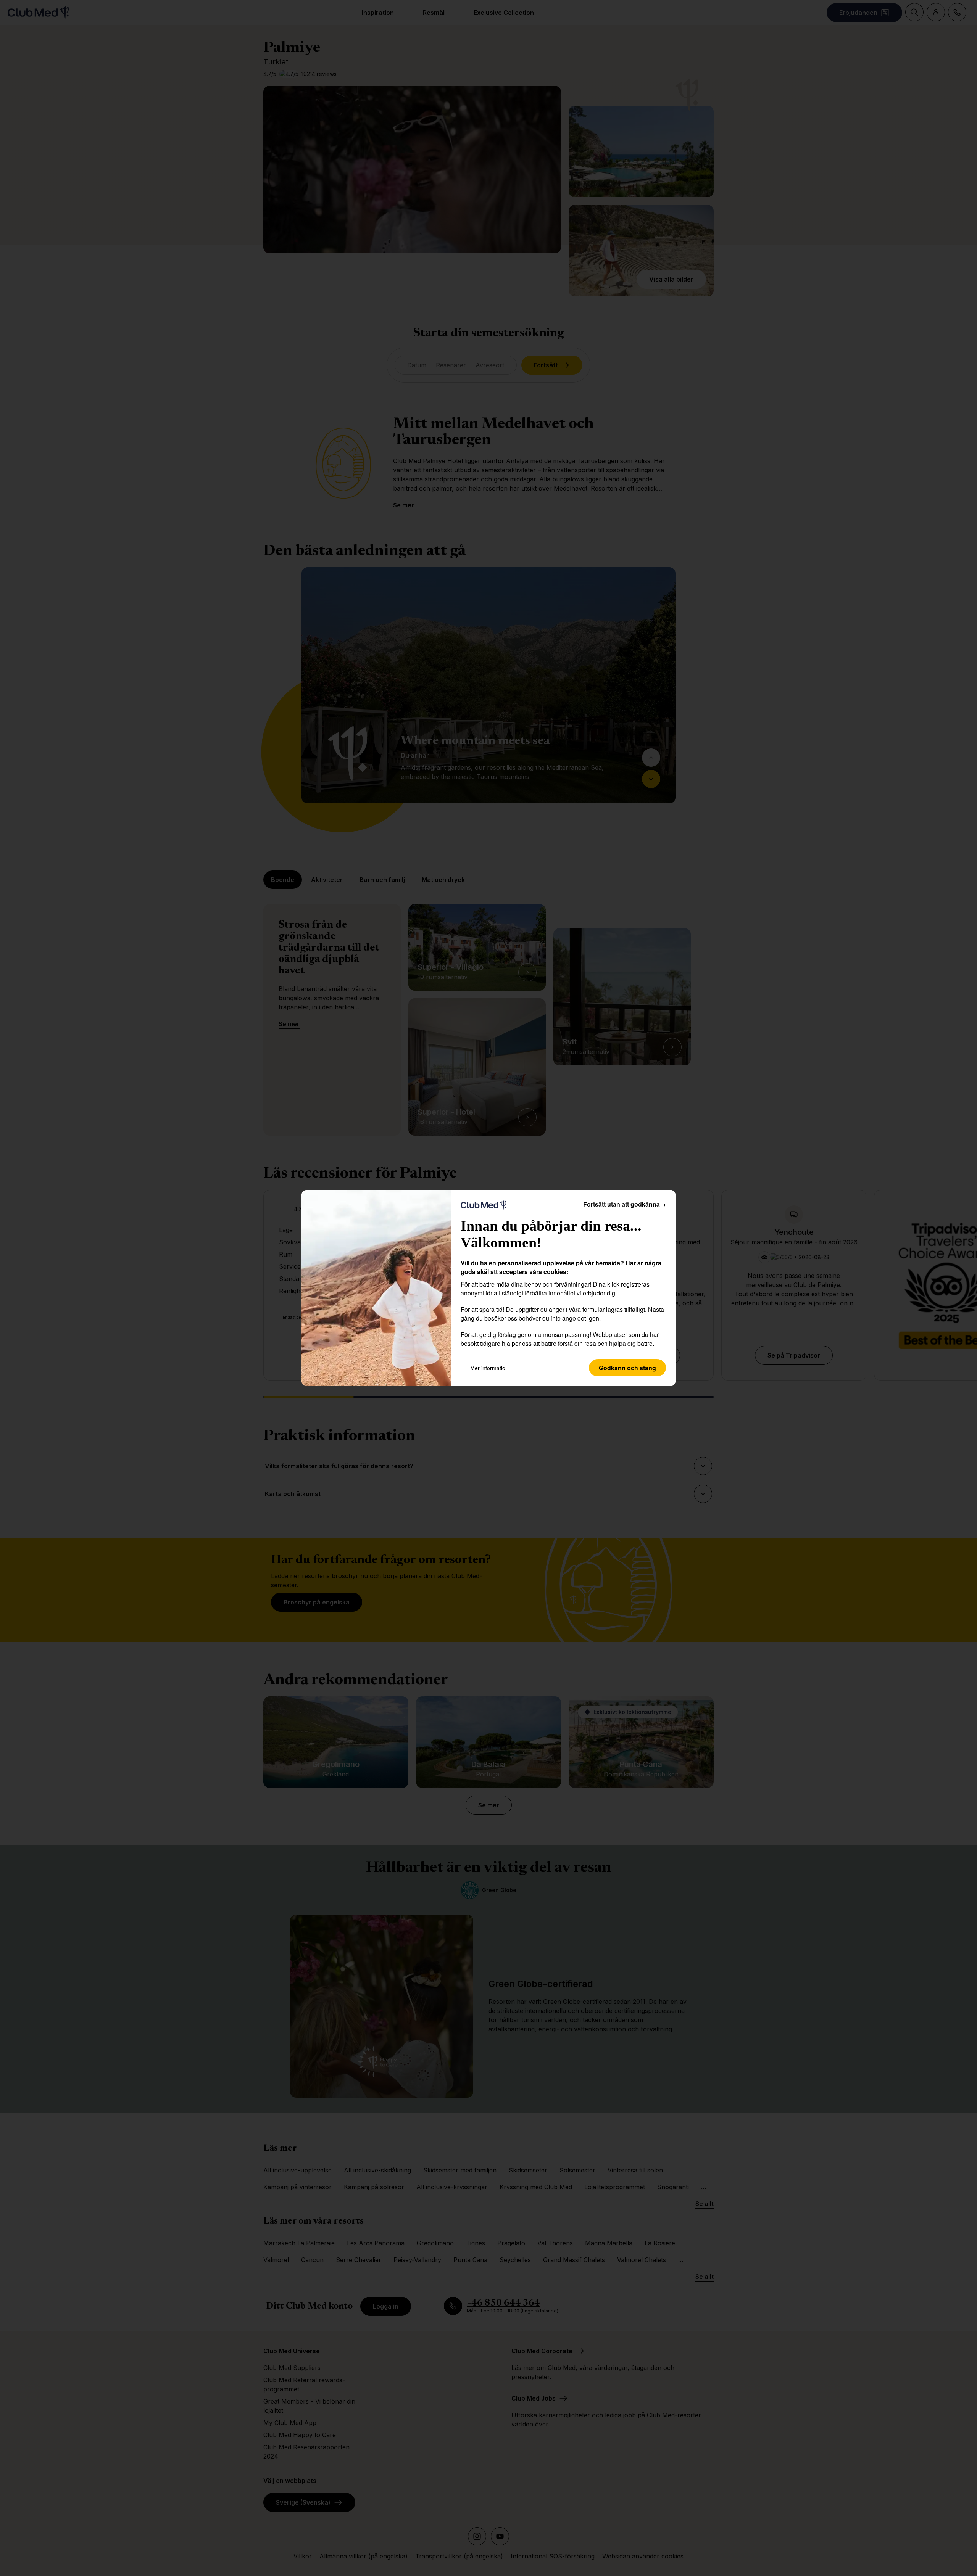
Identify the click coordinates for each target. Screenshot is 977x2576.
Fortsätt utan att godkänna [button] (625, 1204)
